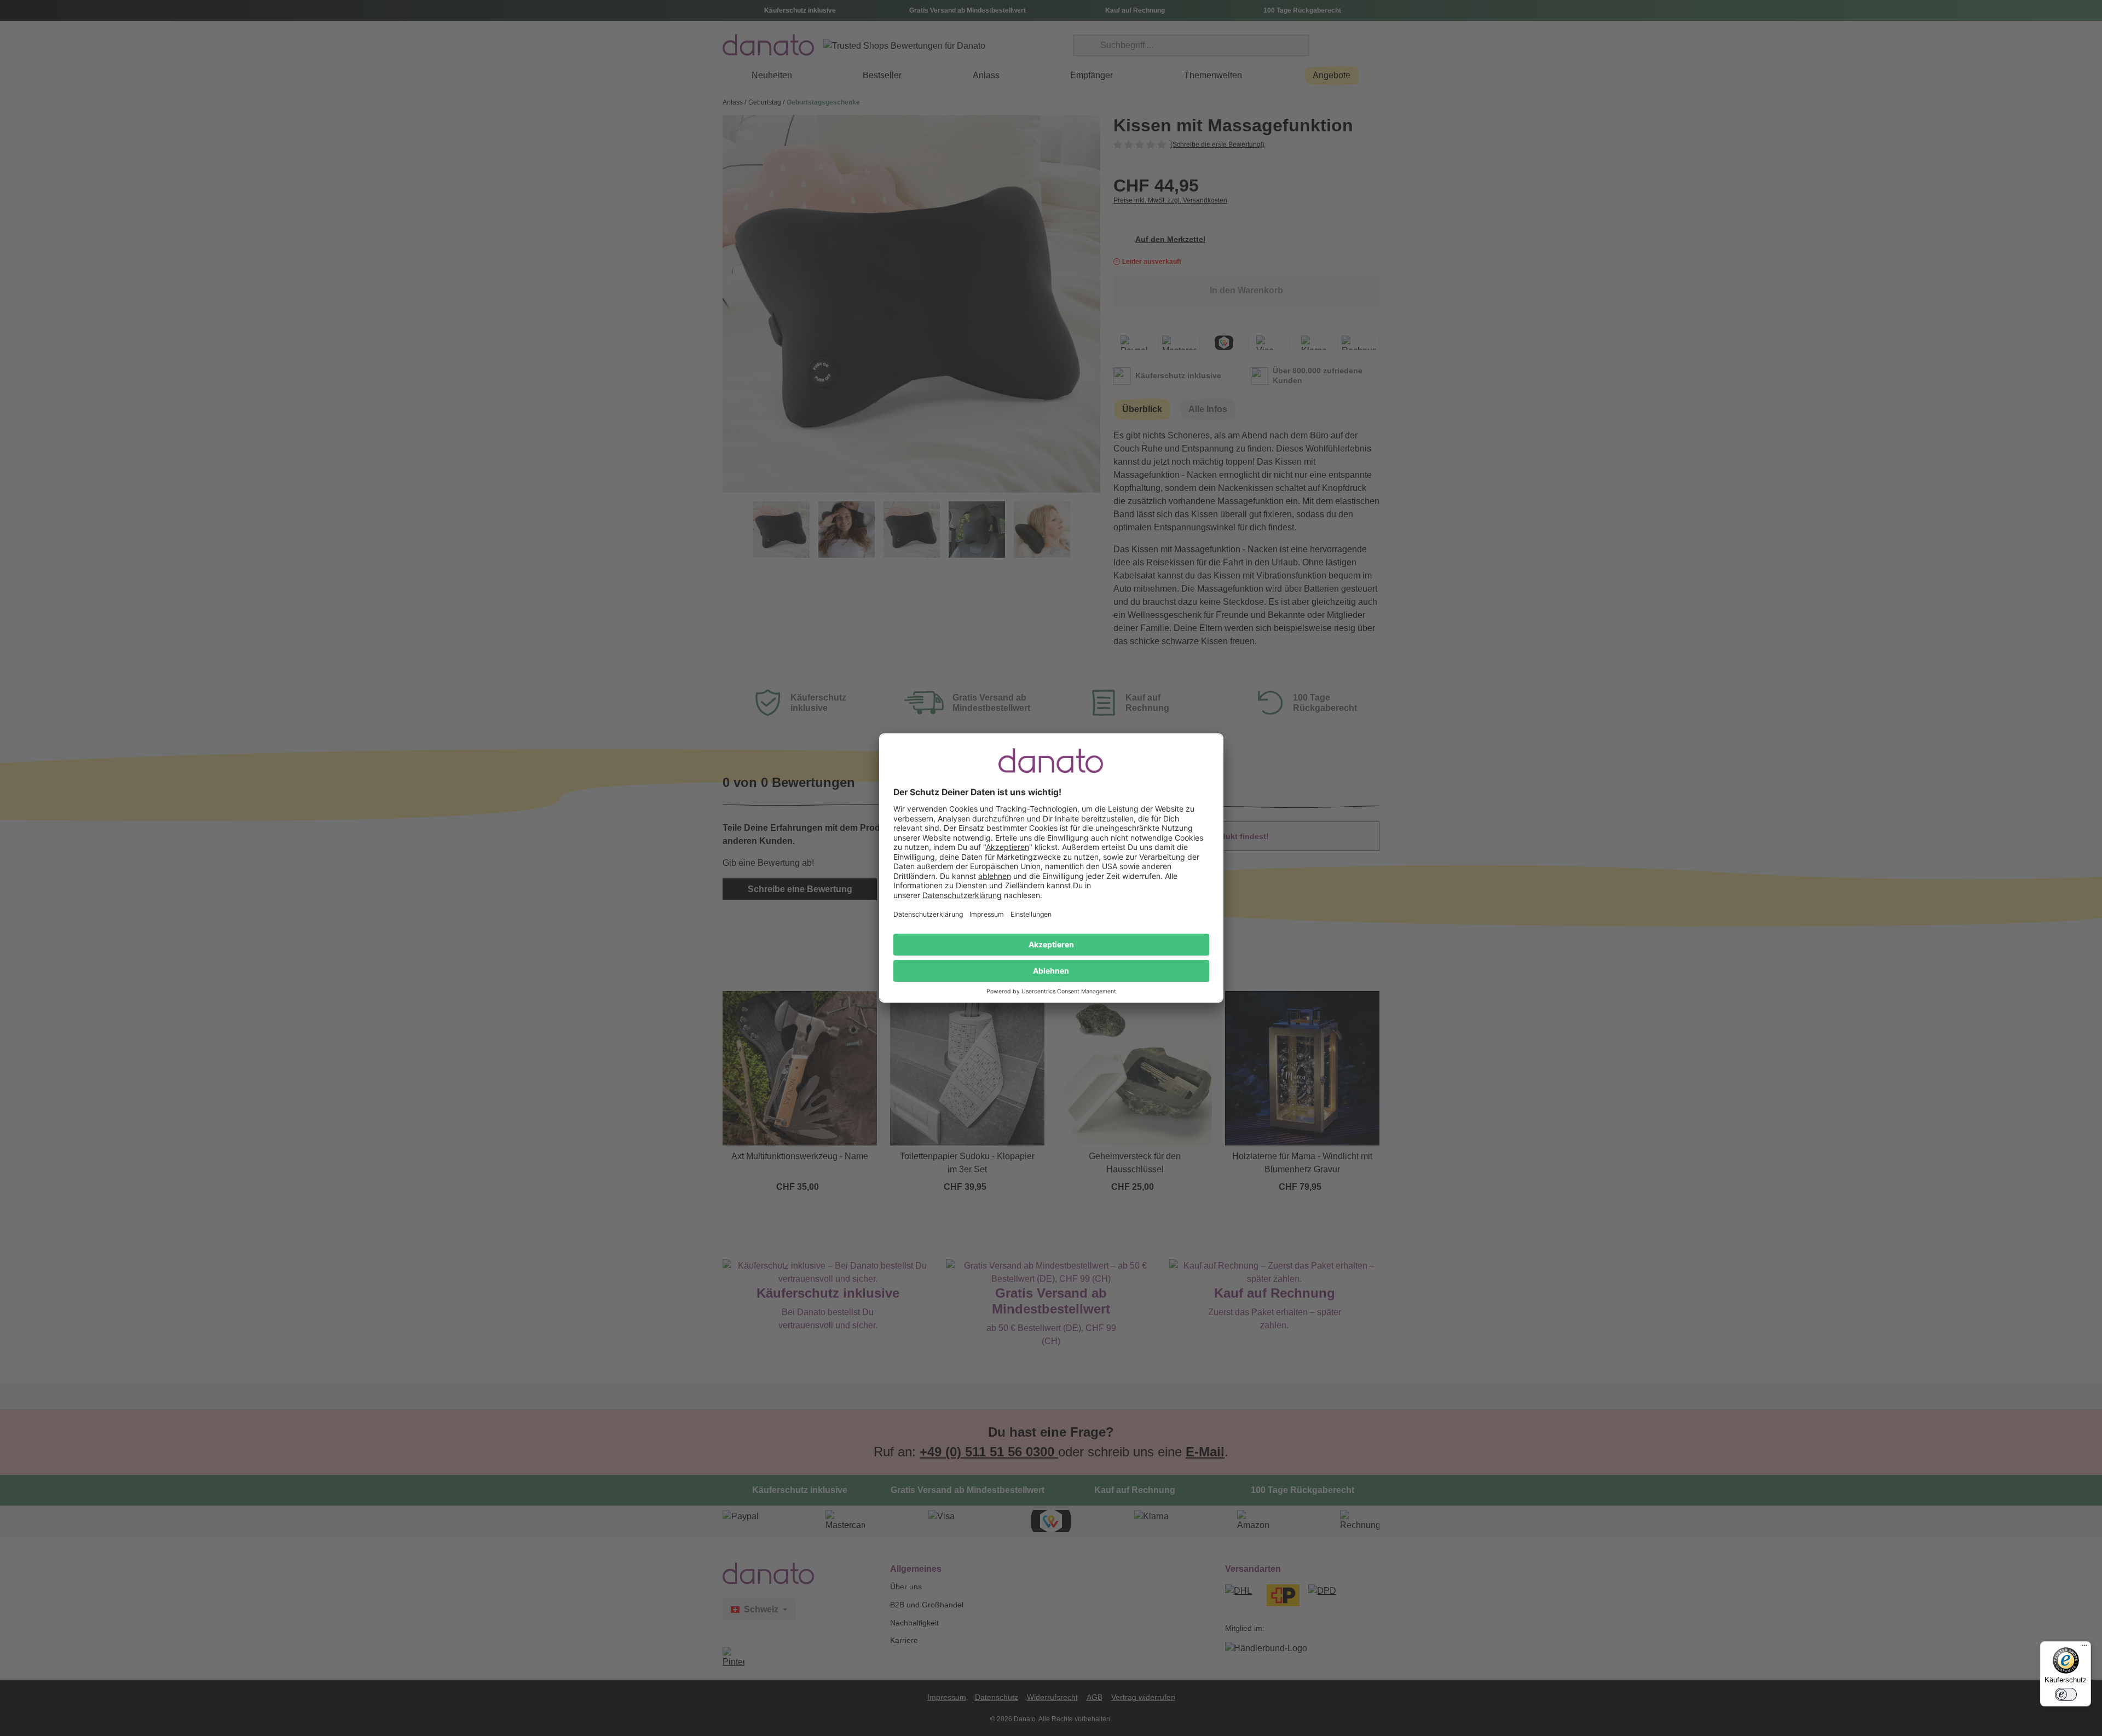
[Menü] (2084, 1648)
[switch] (2066, 1694)
